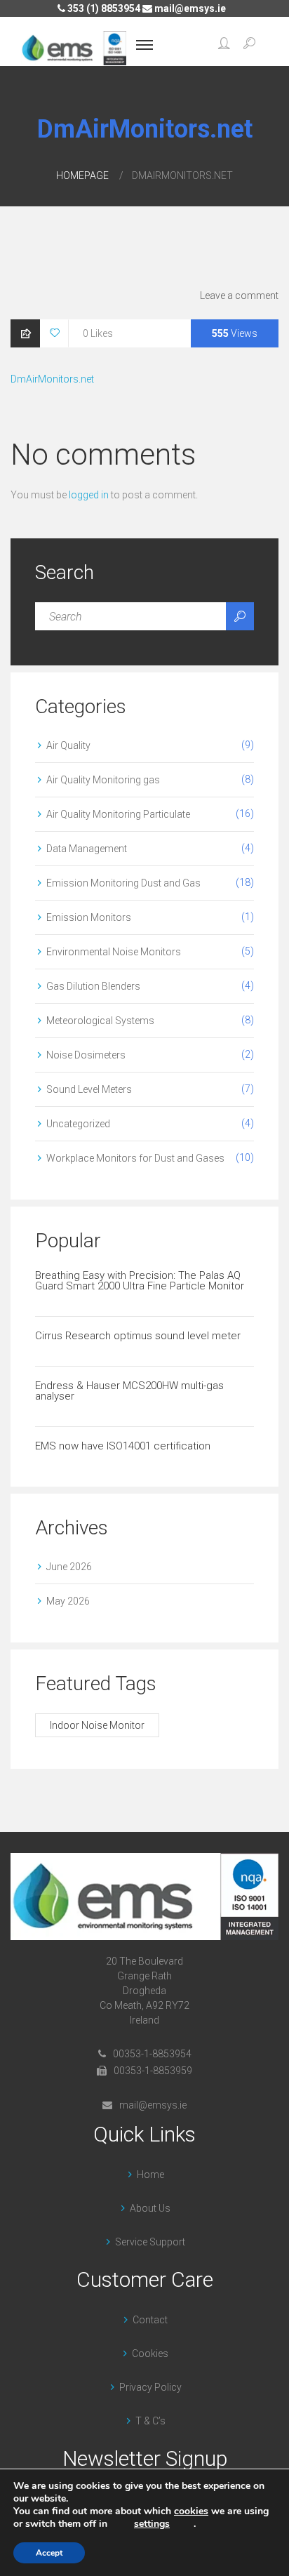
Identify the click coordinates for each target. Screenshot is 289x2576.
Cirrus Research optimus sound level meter (138, 1336)
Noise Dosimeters (86, 1055)
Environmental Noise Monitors (114, 952)
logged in (89, 495)
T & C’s (150, 2421)
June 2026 (69, 1567)
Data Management (87, 849)
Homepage (82, 175)
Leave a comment (239, 296)
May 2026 (68, 1601)
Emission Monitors (89, 917)
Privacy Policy (150, 2387)
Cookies (150, 2353)
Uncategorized (78, 1124)
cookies (191, 2511)
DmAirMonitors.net (52, 379)
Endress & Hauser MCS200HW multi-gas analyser (129, 1391)
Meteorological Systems (100, 1021)
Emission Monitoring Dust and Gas (123, 883)
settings (152, 2524)
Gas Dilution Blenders (93, 986)
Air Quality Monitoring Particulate (118, 814)
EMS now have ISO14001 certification (123, 1446)
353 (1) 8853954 (103, 8)
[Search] (240, 616)
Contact (150, 2320)
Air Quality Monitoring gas (103, 780)
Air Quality (68, 745)
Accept (49, 2553)
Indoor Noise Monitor (97, 1725)
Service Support (150, 2242)
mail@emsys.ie (189, 8)
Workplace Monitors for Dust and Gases (135, 1158)
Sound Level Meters (89, 1089)
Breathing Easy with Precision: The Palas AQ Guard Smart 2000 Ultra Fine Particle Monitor (140, 1281)
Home (150, 2175)
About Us (150, 2208)
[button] (224, 45)
